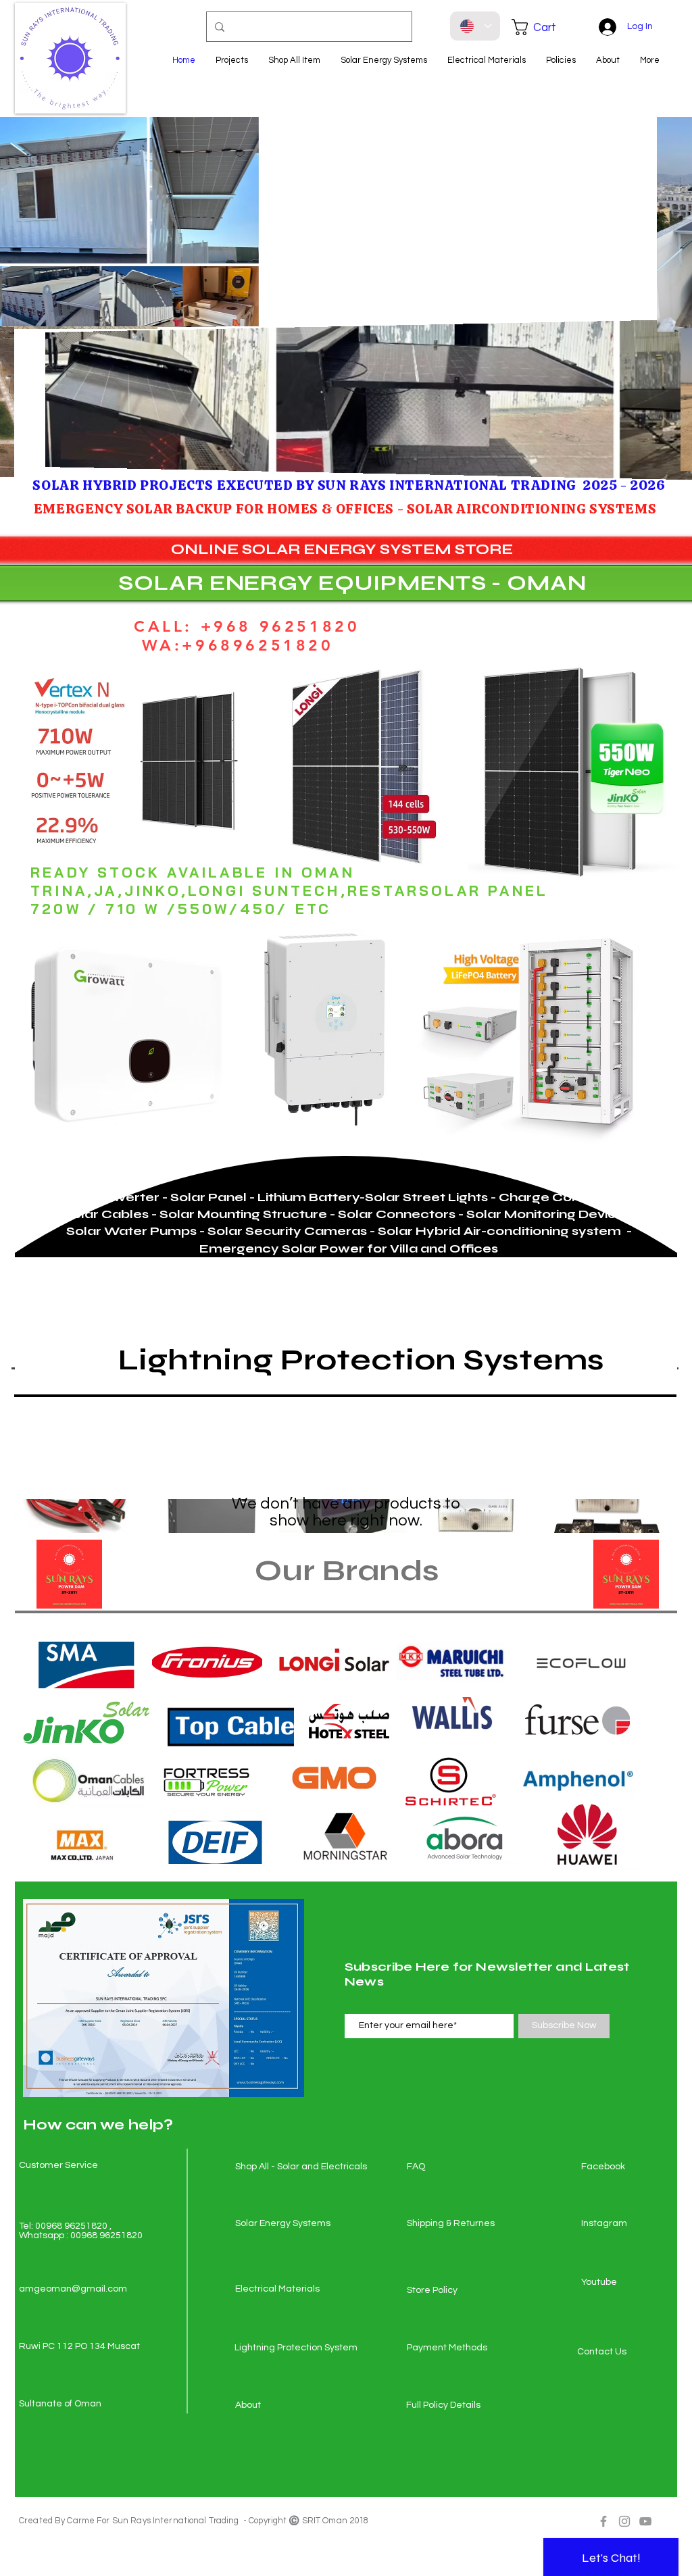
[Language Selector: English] (475, 26)
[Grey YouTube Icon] (645, 2521)
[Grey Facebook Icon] (603, 2521)
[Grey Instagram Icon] (624, 2521)
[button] (543, 27)
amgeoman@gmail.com (73, 2289)
